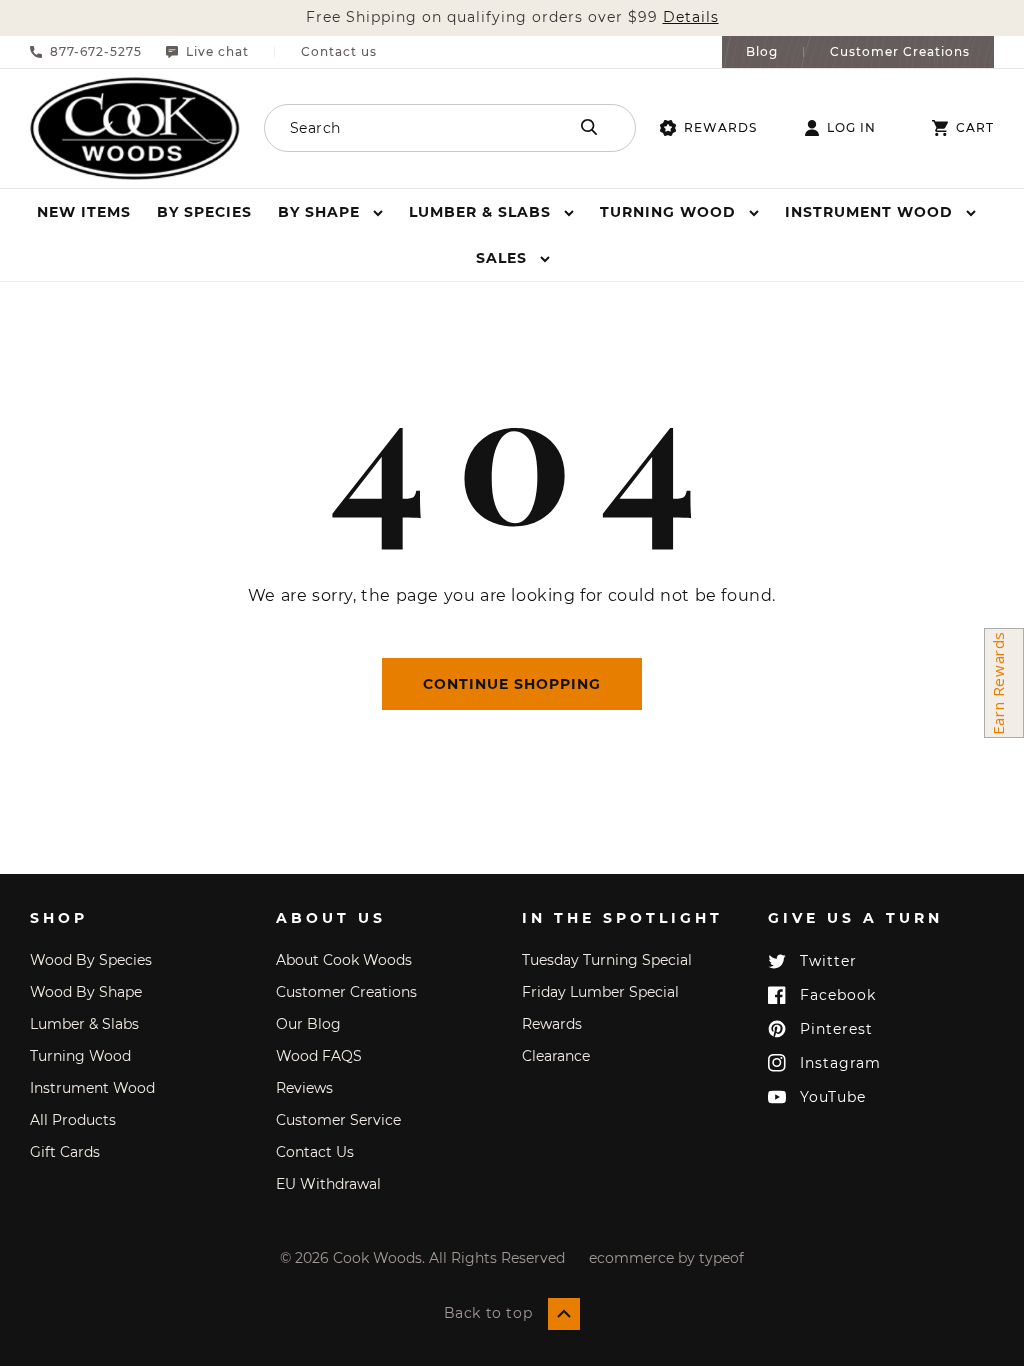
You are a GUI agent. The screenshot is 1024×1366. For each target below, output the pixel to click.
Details (691, 17)
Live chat (217, 52)
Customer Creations (900, 52)
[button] (330, 212)
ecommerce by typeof (666, 1258)
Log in (851, 128)
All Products (73, 1120)
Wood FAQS (319, 1056)
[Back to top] (564, 1314)
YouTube (833, 1097)
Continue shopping (512, 684)
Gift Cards (65, 1152)
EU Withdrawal (328, 1184)
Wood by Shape (86, 992)
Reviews (304, 1088)
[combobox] (414, 128)
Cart (975, 128)
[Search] (589, 127)
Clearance (556, 1056)
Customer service (338, 1120)
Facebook (838, 995)
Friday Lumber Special (600, 992)
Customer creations (346, 992)
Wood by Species (91, 960)
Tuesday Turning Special (607, 960)
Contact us (339, 52)
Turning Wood (80, 1056)
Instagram (840, 1063)
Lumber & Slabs (84, 1024)
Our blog (308, 1024)
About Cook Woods (344, 960)
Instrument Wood (92, 1088)
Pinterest (836, 1029)
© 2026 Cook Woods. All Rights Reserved (422, 1258)
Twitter (828, 961)
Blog (762, 52)
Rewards (720, 127)
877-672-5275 (96, 52)
